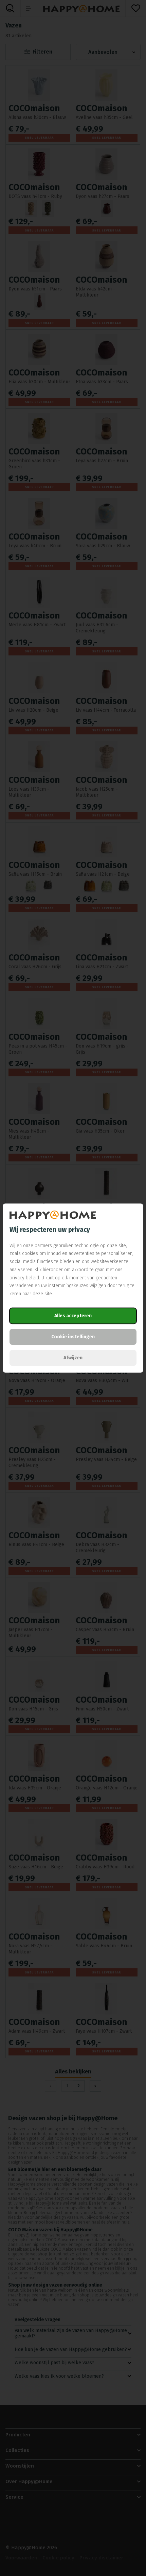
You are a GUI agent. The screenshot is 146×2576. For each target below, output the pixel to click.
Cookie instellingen (73, 1337)
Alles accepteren (73, 1316)
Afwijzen (73, 1358)
